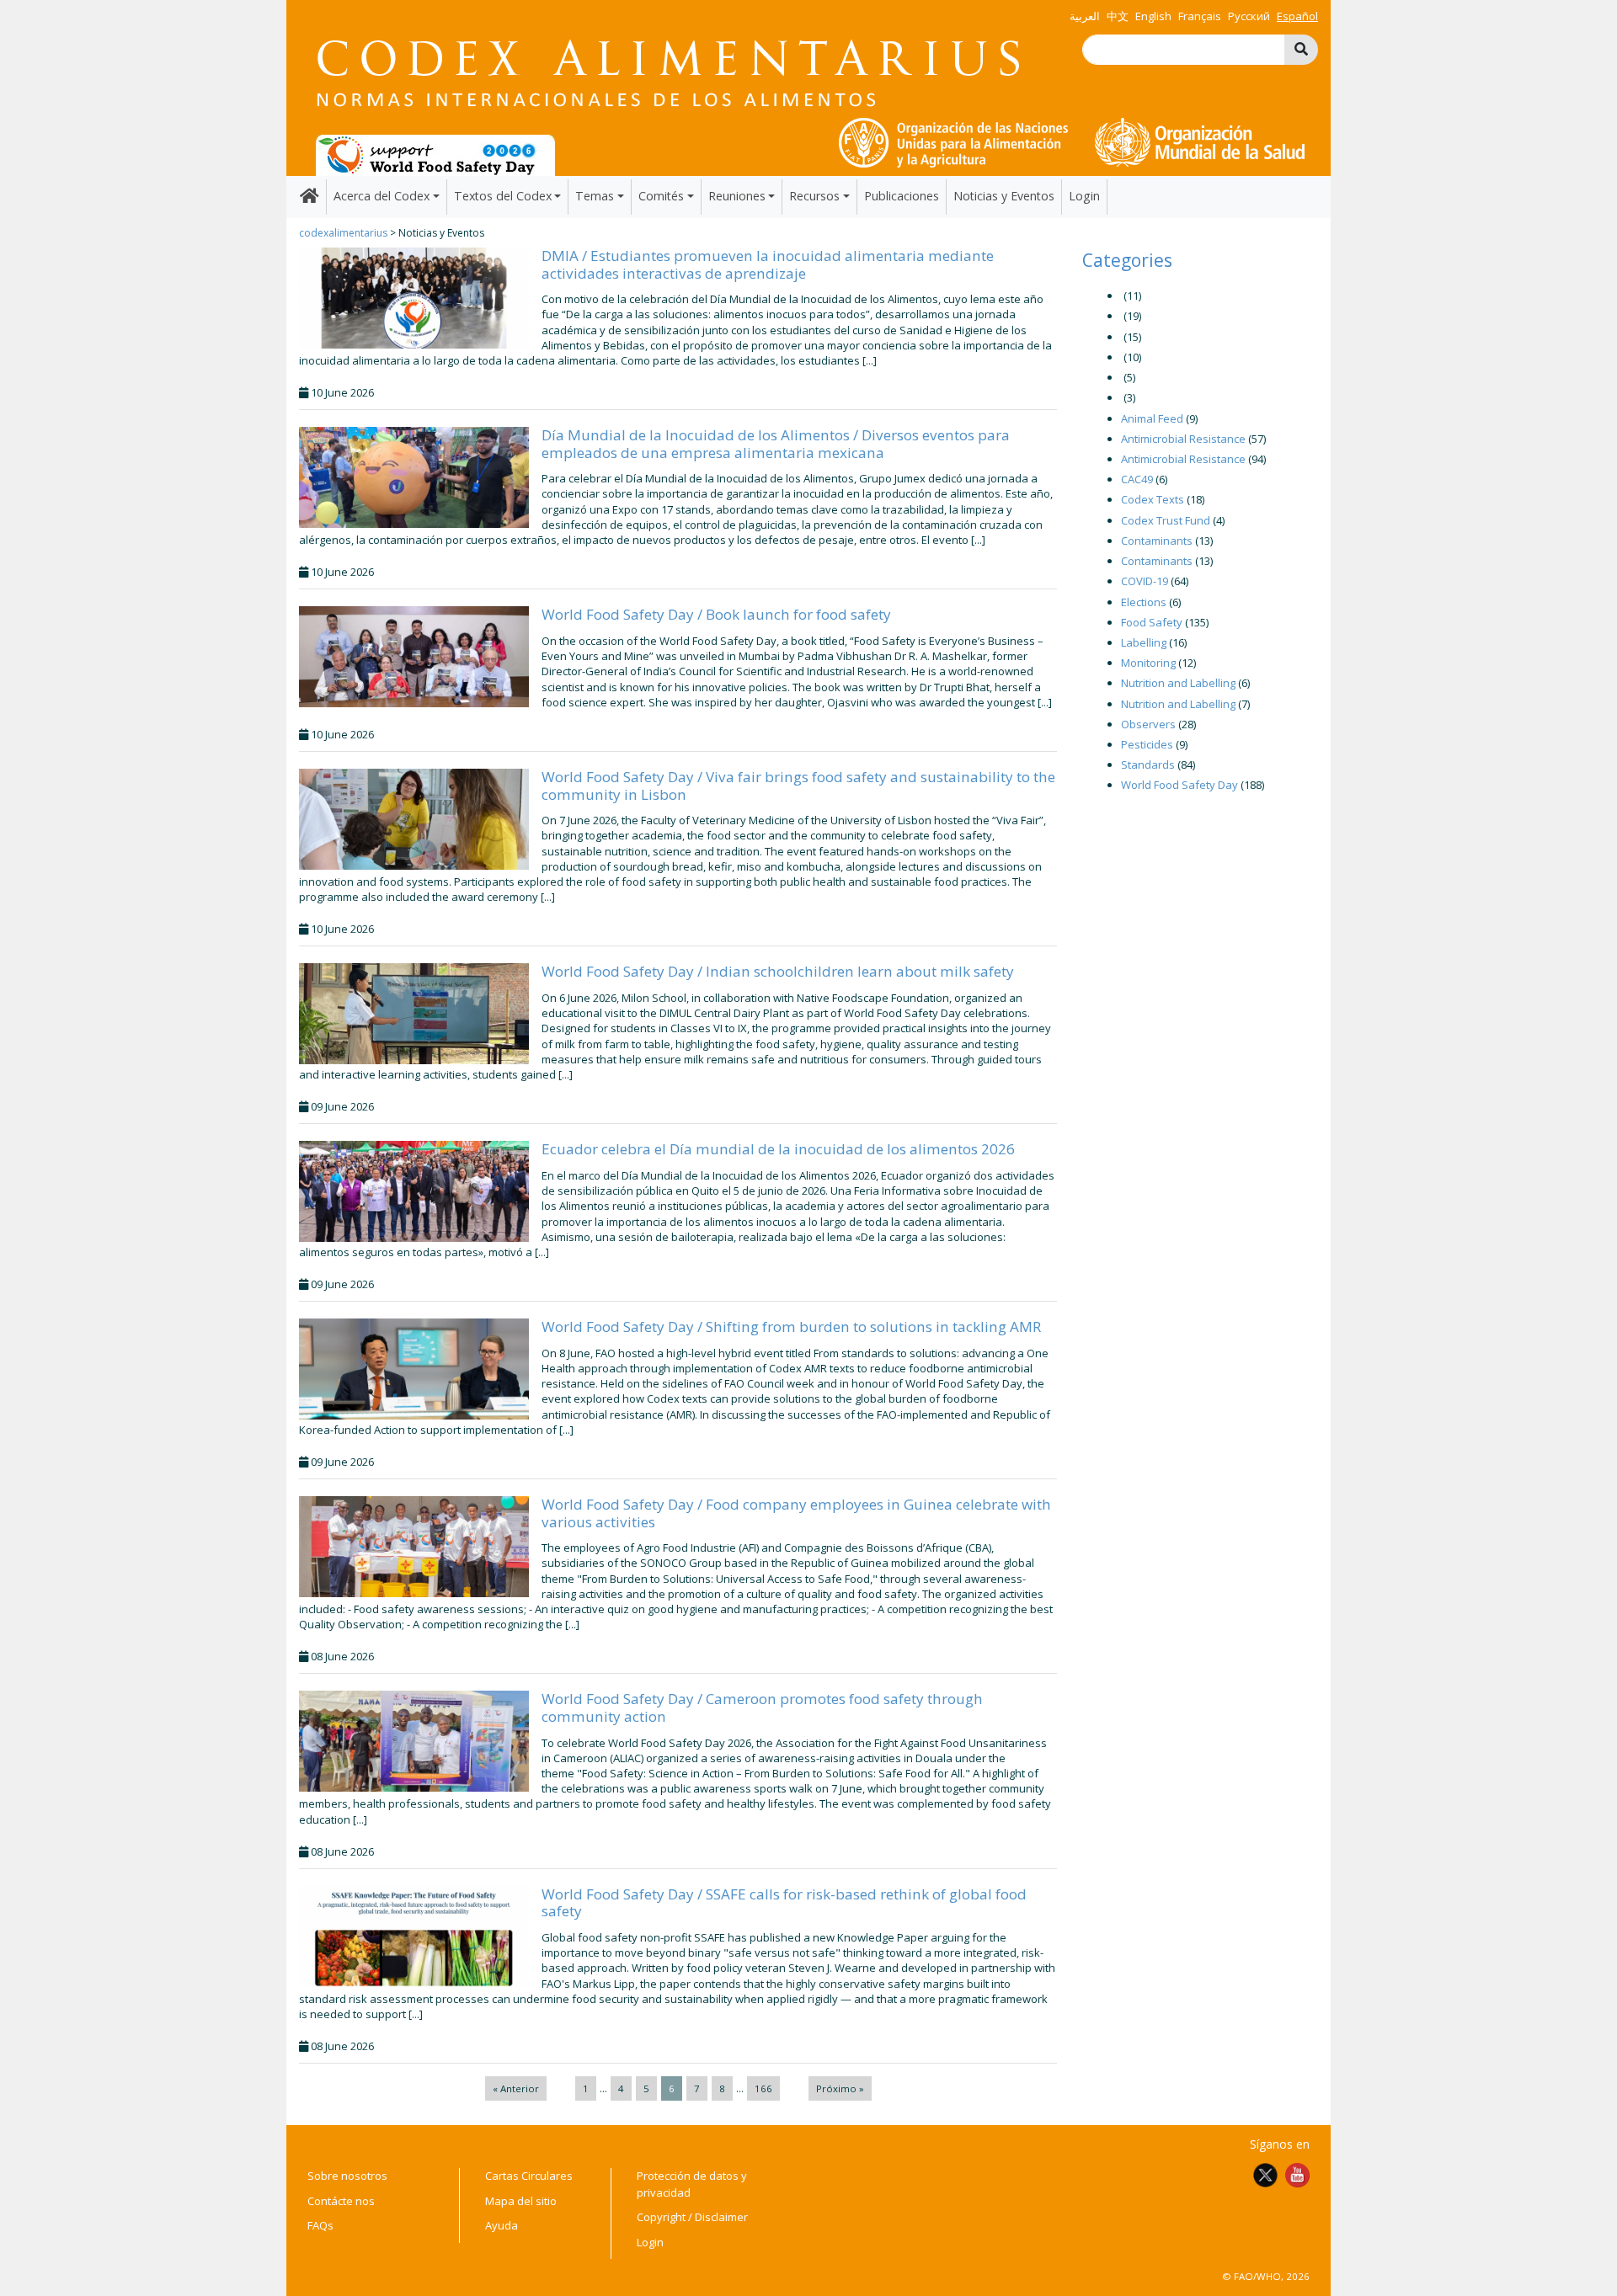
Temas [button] (595, 196)
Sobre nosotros (347, 2176)
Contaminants (1157, 541)
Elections (1144, 602)
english (1153, 16)
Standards (1148, 764)
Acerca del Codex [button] (382, 196)
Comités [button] (661, 196)
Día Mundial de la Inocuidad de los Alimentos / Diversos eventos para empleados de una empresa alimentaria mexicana (776, 443)
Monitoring (1148, 663)
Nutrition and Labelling (1178, 683)
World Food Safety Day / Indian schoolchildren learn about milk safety (778, 971)
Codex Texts (1153, 499)
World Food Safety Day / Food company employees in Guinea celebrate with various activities (796, 1513)
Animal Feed (1152, 418)
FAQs (320, 2225)
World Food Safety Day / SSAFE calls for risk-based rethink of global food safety (784, 1902)
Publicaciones (902, 196)
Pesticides (1147, 744)
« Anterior (516, 2088)
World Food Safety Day (1179, 785)
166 (763, 2088)
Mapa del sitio (521, 2201)
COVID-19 (1145, 581)
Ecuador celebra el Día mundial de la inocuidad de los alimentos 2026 (778, 1149)
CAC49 (1137, 479)
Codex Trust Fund (1166, 520)
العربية (1085, 16)
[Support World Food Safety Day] (435, 154)
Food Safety (1152, 622)
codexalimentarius (343, 233)
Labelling (1144, 642)
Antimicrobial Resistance (1183, 439)
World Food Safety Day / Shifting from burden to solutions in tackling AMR (791, 1326)
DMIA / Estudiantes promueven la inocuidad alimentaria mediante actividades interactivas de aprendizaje (768, 264)
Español (1297, 16)
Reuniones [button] (737, 196)
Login (1084, 196)
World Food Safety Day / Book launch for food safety (716, 614)
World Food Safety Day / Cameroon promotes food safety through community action (762, 1707)
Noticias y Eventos (1004, 196)
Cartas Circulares (529, 2176)
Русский (1249, 16)
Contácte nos (341, 2201)
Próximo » (840, 2088)
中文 (1118, 16)
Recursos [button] (814, 196)
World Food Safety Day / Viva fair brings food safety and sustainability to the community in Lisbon (798, 785)
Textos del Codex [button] (503, 196)
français (1200, 16)
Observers (1148, 724)
